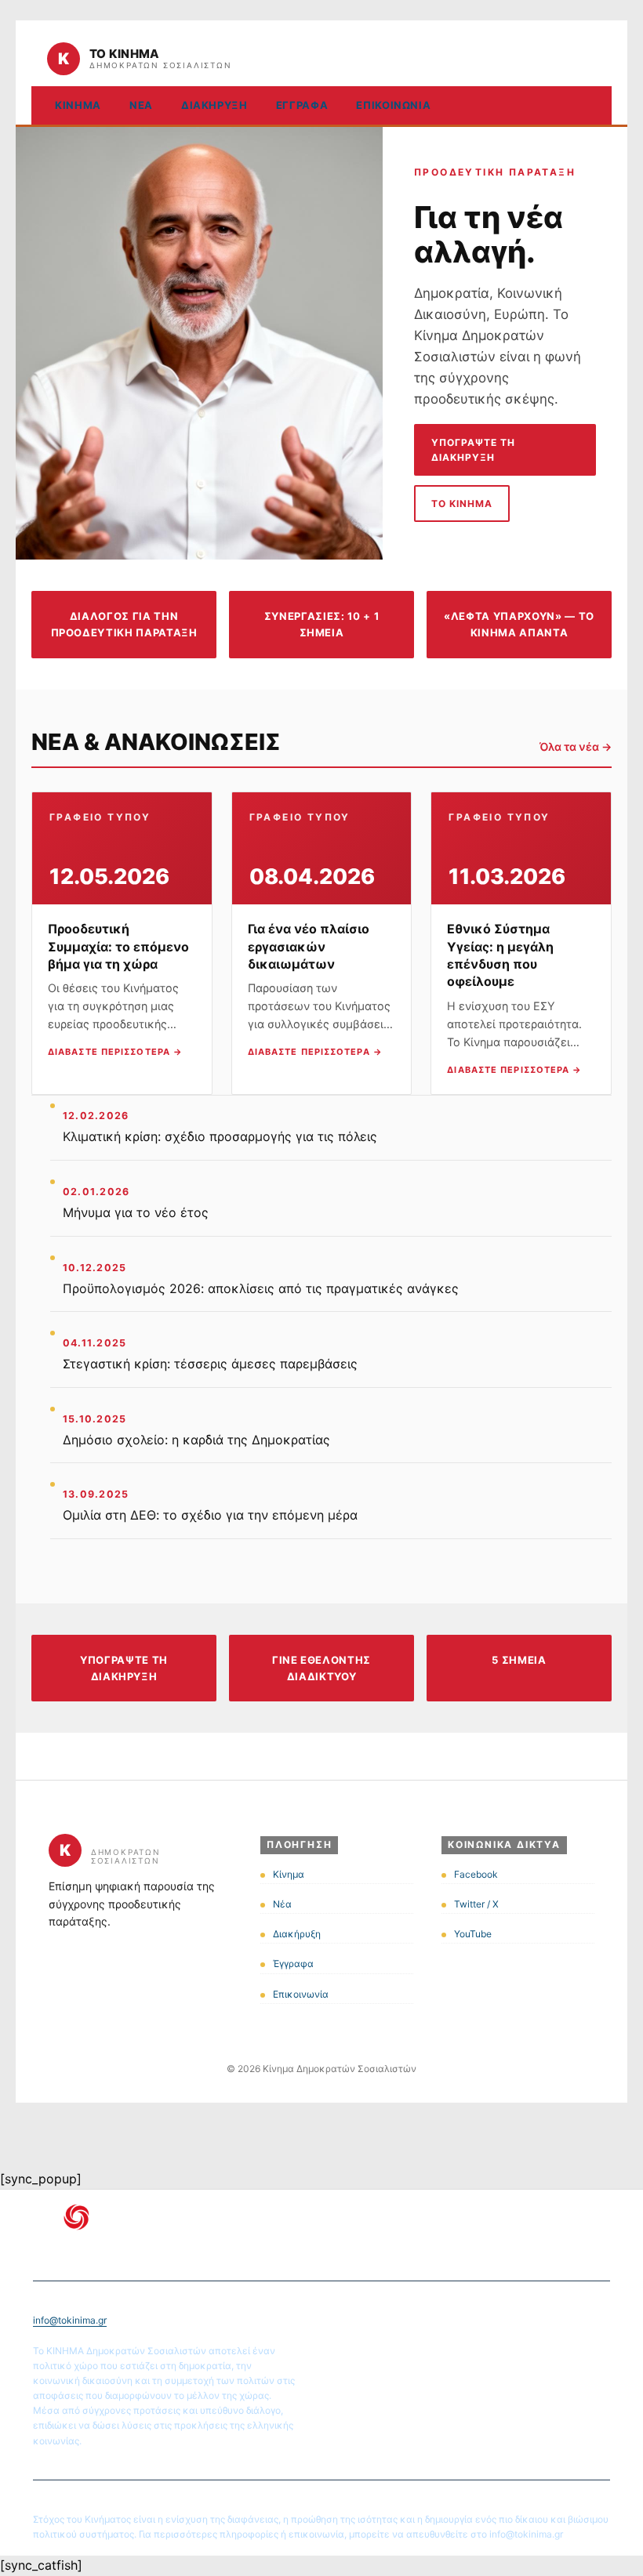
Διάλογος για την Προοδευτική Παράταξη (124, 624)
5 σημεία (519, 1660)
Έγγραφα (302, 105)
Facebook (476, 1874)
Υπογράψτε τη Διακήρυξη (473, 450)
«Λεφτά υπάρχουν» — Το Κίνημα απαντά (519, 624)
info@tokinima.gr (70, 2320)
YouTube (473, 1934)
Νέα (141, 105)
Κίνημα (78, 105)
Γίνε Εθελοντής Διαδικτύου (321, 1668)
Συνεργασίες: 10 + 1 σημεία (321, 624)
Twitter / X (476, 1904)
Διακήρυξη (214, 105)
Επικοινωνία (393, 105)
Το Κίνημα (462, 504)
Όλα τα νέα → (576, 746)
